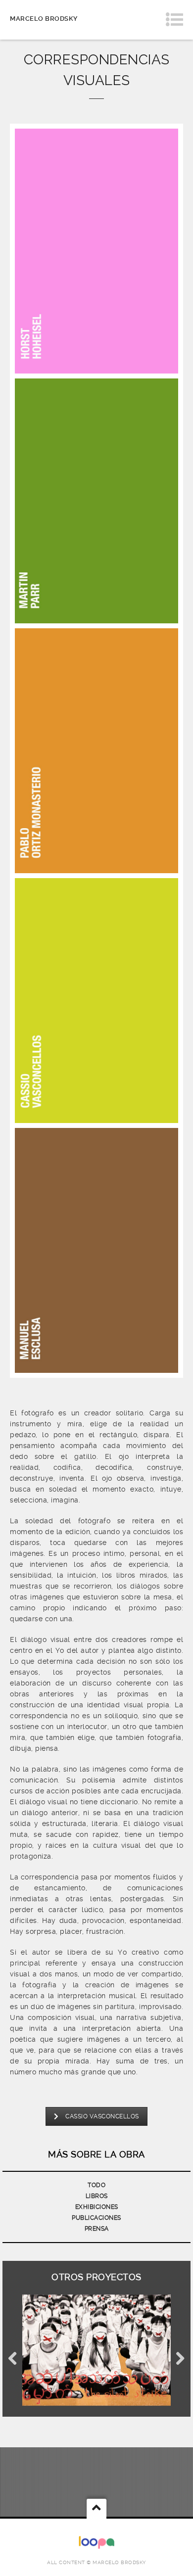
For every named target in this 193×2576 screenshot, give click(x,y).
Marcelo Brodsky (44, 19)
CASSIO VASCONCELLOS (102, 2116)
